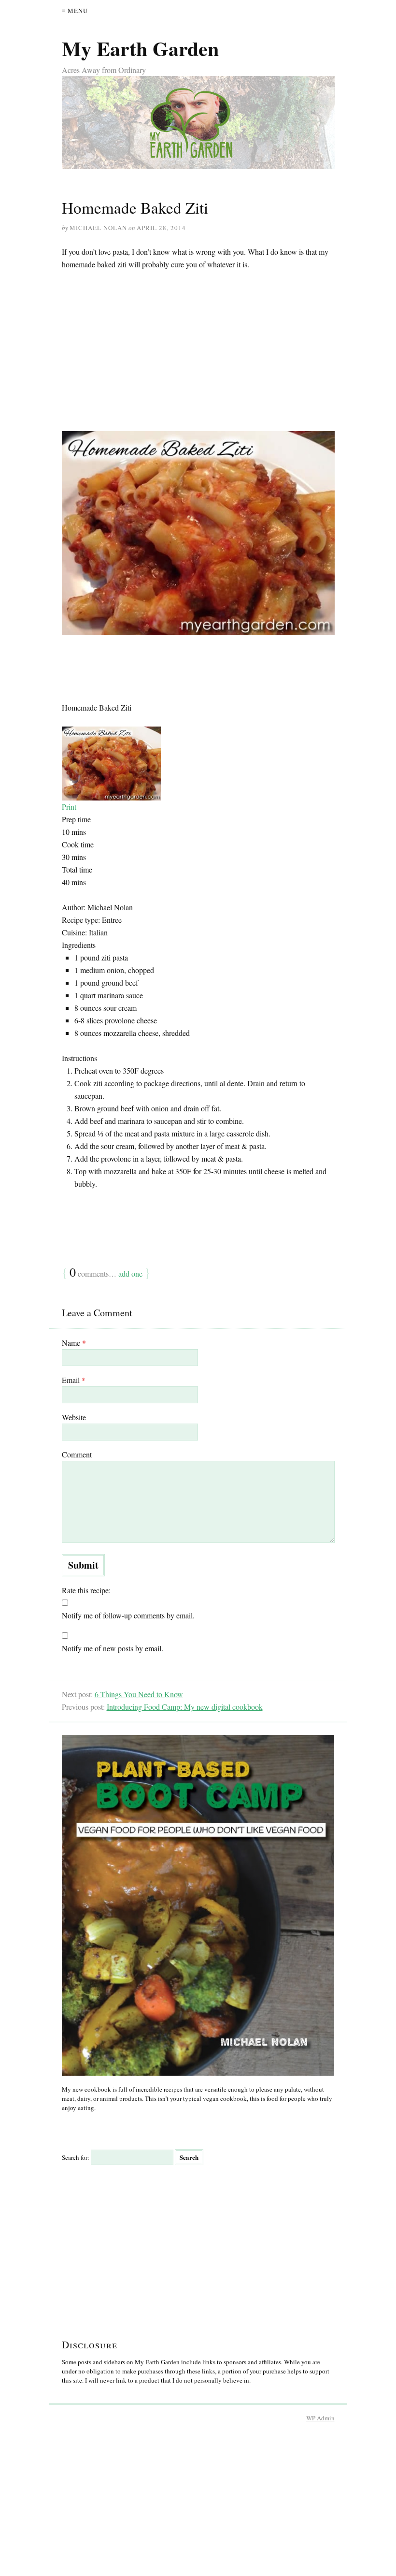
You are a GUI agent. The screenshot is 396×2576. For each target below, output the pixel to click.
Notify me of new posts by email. (113, 1648)
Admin (320, 2418)
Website (74, 1417)
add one (130, 1273)
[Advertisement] (198, 351)
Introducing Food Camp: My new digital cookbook (185, 1707)
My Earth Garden (140, 48)
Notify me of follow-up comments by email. (128, 1615)
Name (74, 1343)
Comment (77, 1454)
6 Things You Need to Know (139, 1694)
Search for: (76, 2157)
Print (69, 807)
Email (74, 1380)
